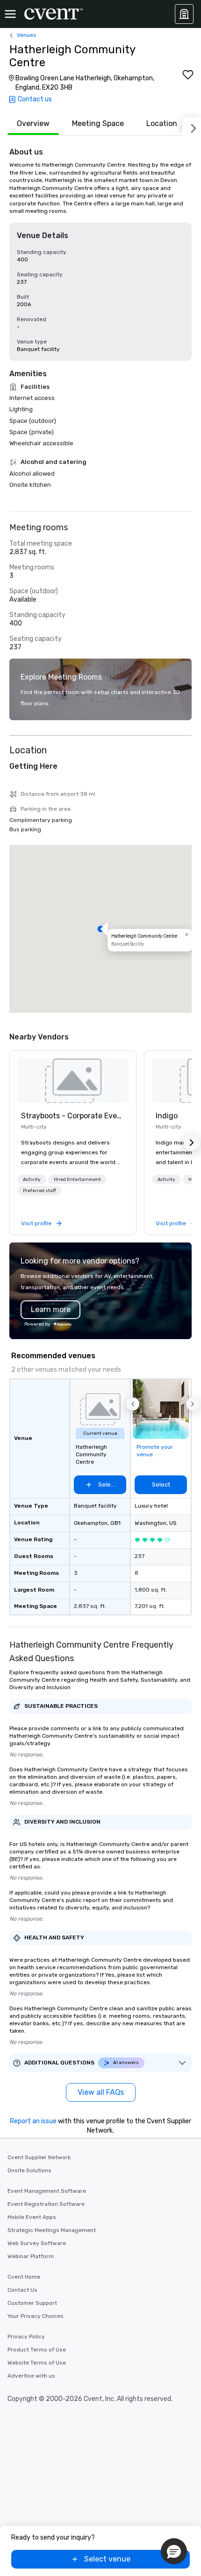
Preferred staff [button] (39, 1191)
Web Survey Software (37, 2243)
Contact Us (22, 2290)
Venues (27, 35)
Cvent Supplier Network (39, 2157)
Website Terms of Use (37, 2363)
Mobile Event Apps (32, 2217)
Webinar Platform (31, 2256)
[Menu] (10, 14)
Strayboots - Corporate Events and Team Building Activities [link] (73, 1116)
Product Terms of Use (37, 2350)
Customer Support (32, 2303)
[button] (100, 929)
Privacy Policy (26, 2337)
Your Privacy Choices (36, 2316)
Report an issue (33, 2121)
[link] (73, 1081)
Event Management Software (47, 2191)
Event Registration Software (46, 2204)
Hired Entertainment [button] (77, 1179)
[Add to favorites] (188, 75)
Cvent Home (24, 2277)
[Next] (192, 126)
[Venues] (184, 14)
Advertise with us (31, 2376)
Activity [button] (32, 1179)
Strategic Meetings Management (52, 2230)
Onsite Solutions (29, 2170)
